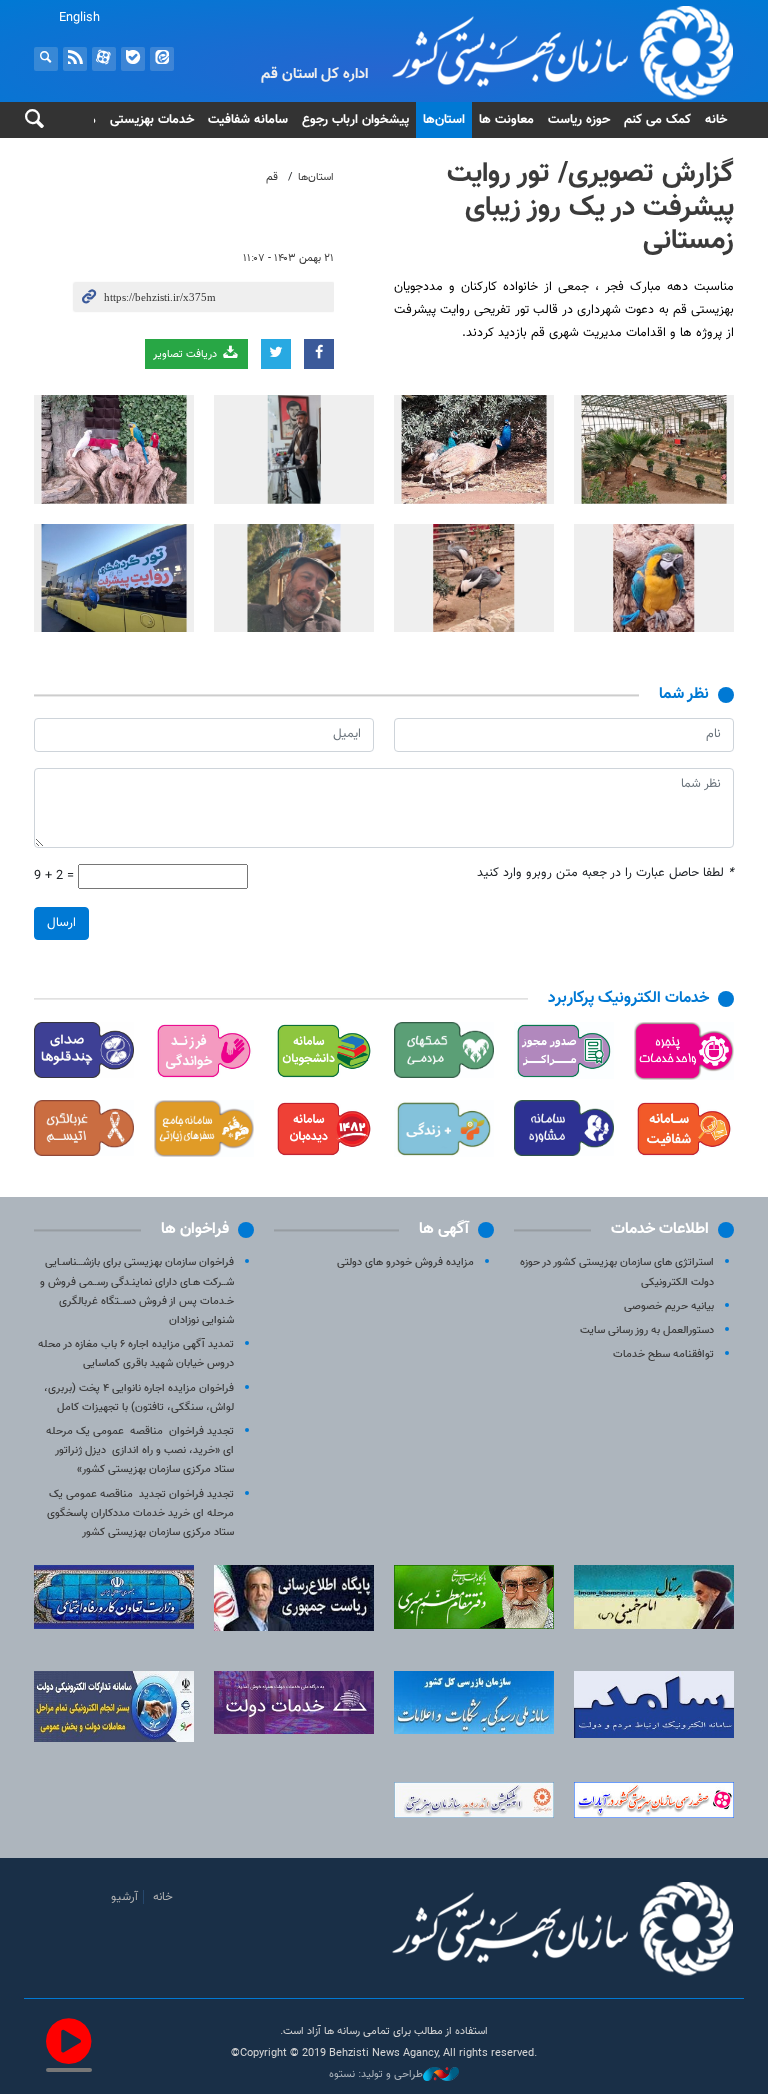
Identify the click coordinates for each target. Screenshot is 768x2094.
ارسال (61, 923)
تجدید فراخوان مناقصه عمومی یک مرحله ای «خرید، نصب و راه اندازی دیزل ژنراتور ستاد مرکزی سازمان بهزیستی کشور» (140, 1450)
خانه (716, 120)
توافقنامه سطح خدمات (663, 1354)
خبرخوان (75, 59)
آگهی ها (444, 1229)
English (79, 18)
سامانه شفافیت (248, 120)
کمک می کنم (657, 120)
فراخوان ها (195, 1229)
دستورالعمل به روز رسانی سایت (647, 1330)
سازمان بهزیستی (504, 52)
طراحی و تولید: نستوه (376, 2075)
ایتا (162, 59)
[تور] (654, 449)
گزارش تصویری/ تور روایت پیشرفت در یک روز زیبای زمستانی (590, 207)
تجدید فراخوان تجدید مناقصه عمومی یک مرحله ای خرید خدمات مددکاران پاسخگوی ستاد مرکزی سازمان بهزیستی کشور (140, 1513)
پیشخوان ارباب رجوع (355, 120)
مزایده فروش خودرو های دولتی (405, 1262)
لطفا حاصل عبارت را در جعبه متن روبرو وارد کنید (605, 873)
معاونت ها (506, 120)
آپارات (104, 59)
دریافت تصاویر (186, 354)
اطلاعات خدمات (660, 1229)
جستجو (46, 59)
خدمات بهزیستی (152, 120)
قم (272, 177)
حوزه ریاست (579, 120)
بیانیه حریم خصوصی (669, 1306)
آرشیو (124, 1897)
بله (133, 59)
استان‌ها (444, 120)
